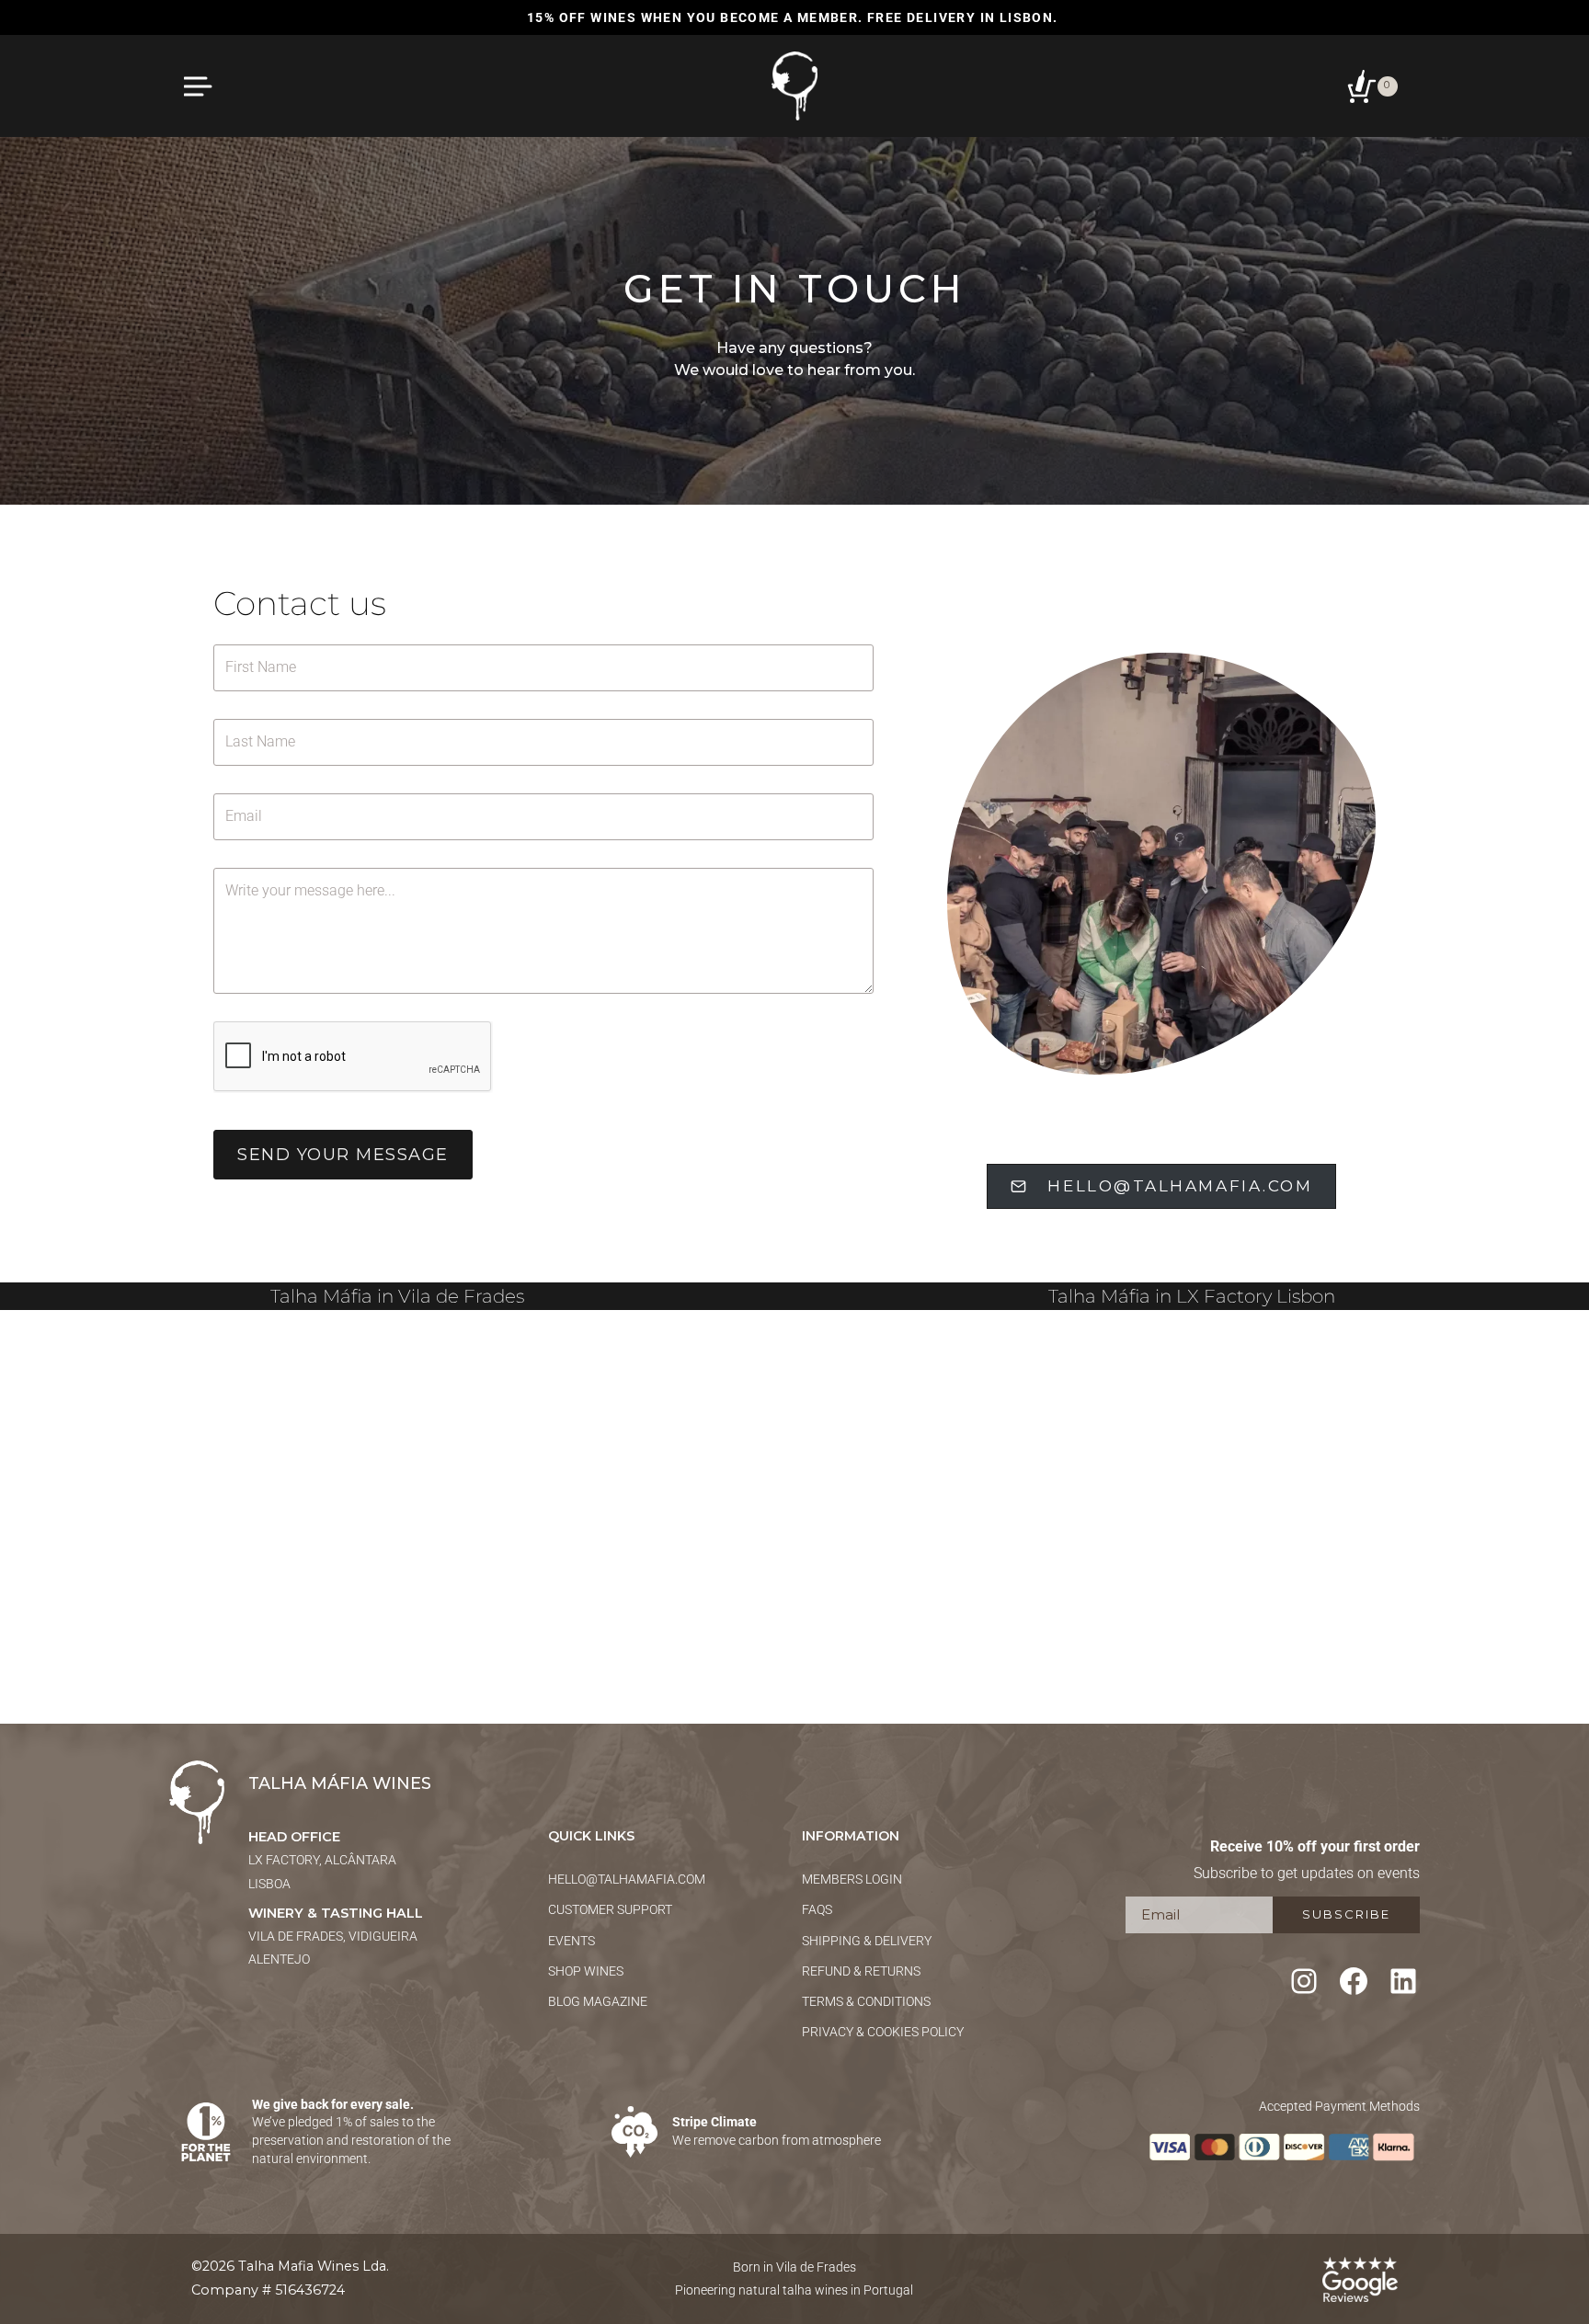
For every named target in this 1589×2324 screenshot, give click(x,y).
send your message (343, 1155)
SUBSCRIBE (1346, 1914)
